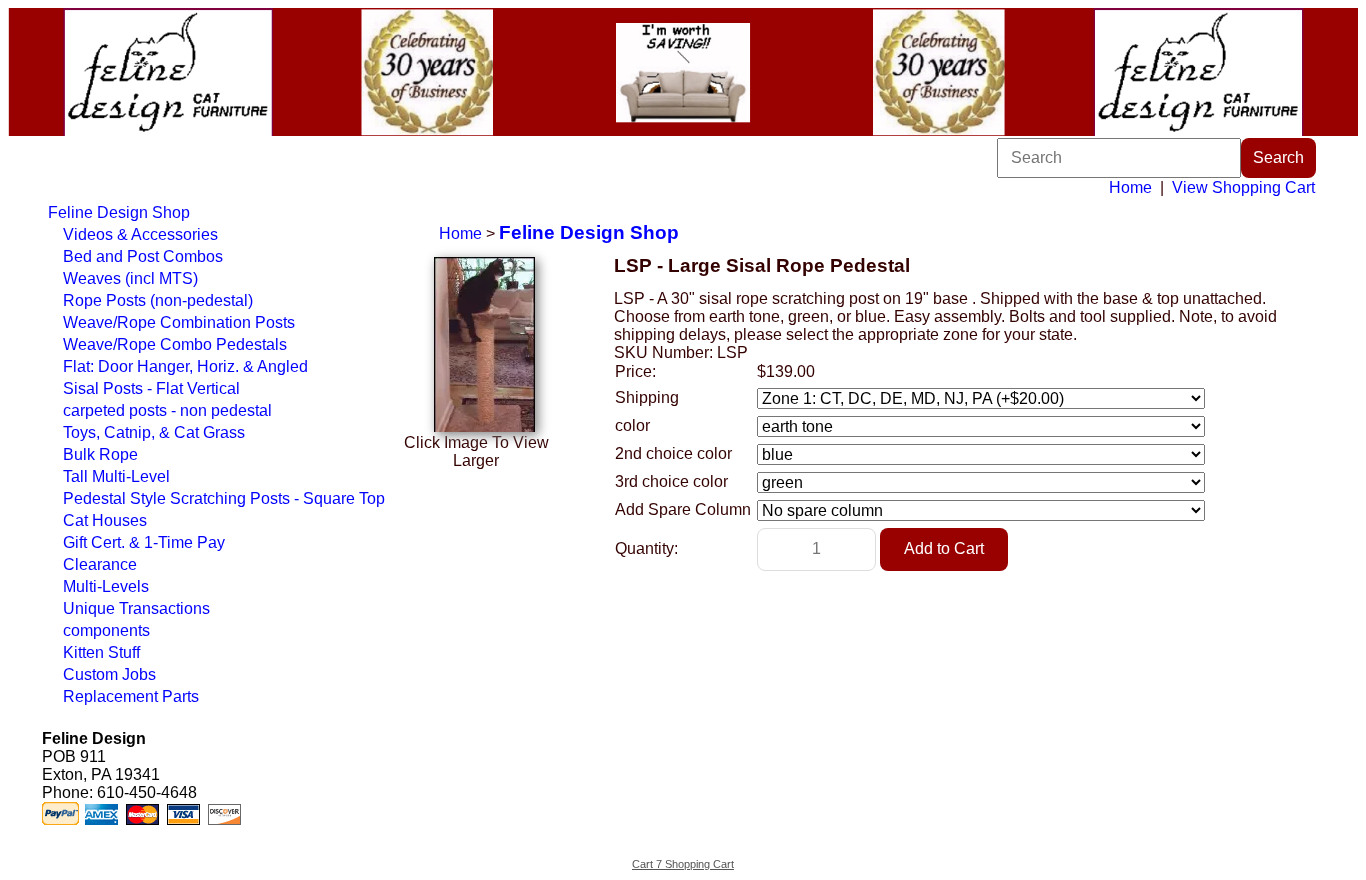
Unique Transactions (136, 608)
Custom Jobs (109, 674)
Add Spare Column (683, 509)
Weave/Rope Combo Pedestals (175, 344)
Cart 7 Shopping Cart (683, 864)
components (106, 630)
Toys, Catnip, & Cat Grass (154, 432)
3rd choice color (671, 481)
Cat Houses (105, 520)
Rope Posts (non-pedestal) (158, 300)
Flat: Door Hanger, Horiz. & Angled (185, 366)
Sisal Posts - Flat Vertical (151, 388)
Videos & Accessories (140, 234)
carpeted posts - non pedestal (167, 410)
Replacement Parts (131, 696)
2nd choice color (673, 453)
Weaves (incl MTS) (130, 278)
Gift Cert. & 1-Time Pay (144, 542)
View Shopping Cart (1243, 187)
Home (1130, 187)
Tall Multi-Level (116, 476)
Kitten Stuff (101, 652)
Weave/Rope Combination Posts (179, 322)
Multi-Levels (106, 586)
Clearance (100, 564)
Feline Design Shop (119, 212)
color (632, 425)
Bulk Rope (100, 454)
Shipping (647, 397)
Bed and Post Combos (143, 256)
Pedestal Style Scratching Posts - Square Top (224, 498)
